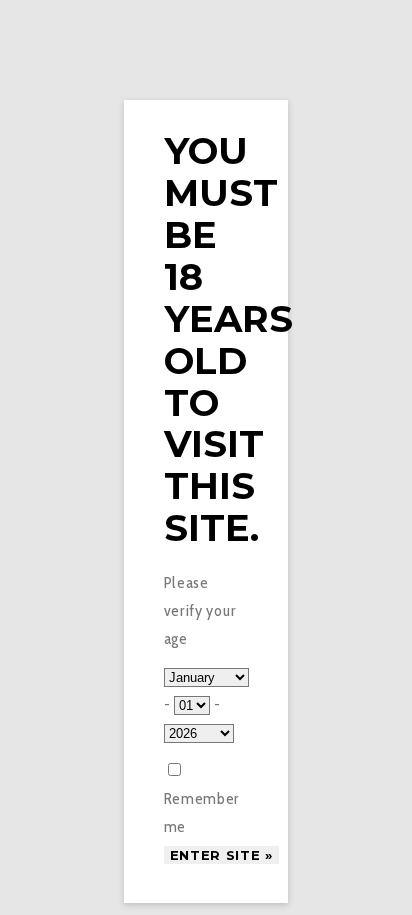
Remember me (202, 812)
